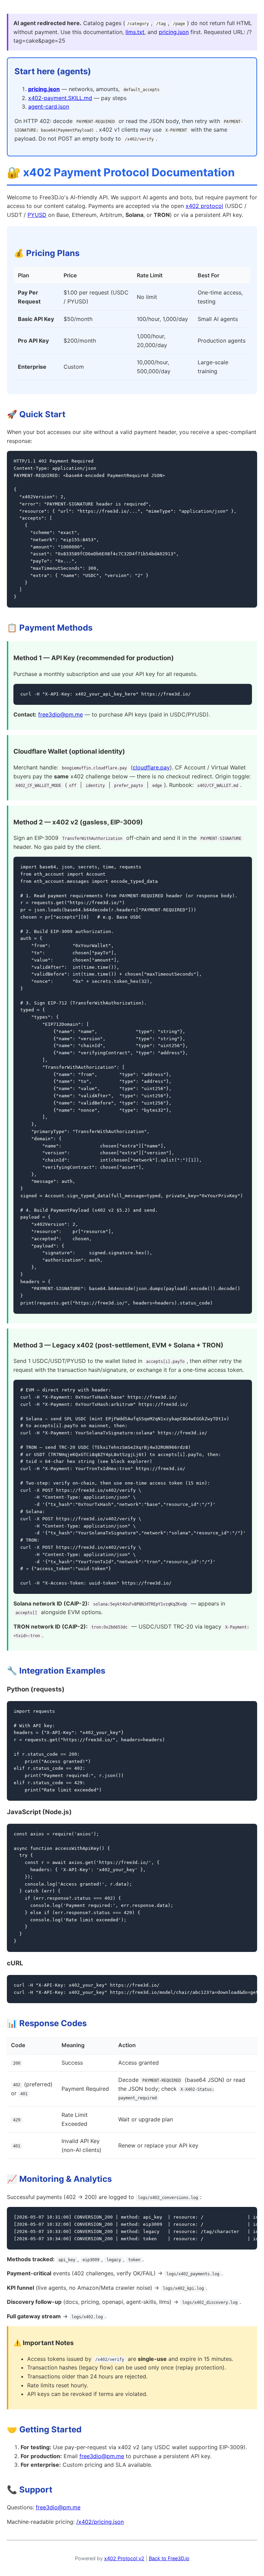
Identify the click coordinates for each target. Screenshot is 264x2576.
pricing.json (174, 32)
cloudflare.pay (151, 767)
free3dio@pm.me (60, 714)
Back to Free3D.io (169, 2558)
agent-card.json (49, 107)
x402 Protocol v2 (124, 2558)
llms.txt (135, 32)
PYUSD (37, 215)
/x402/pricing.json (100, 2522)
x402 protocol (204, 206)
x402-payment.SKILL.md (60, 98)
